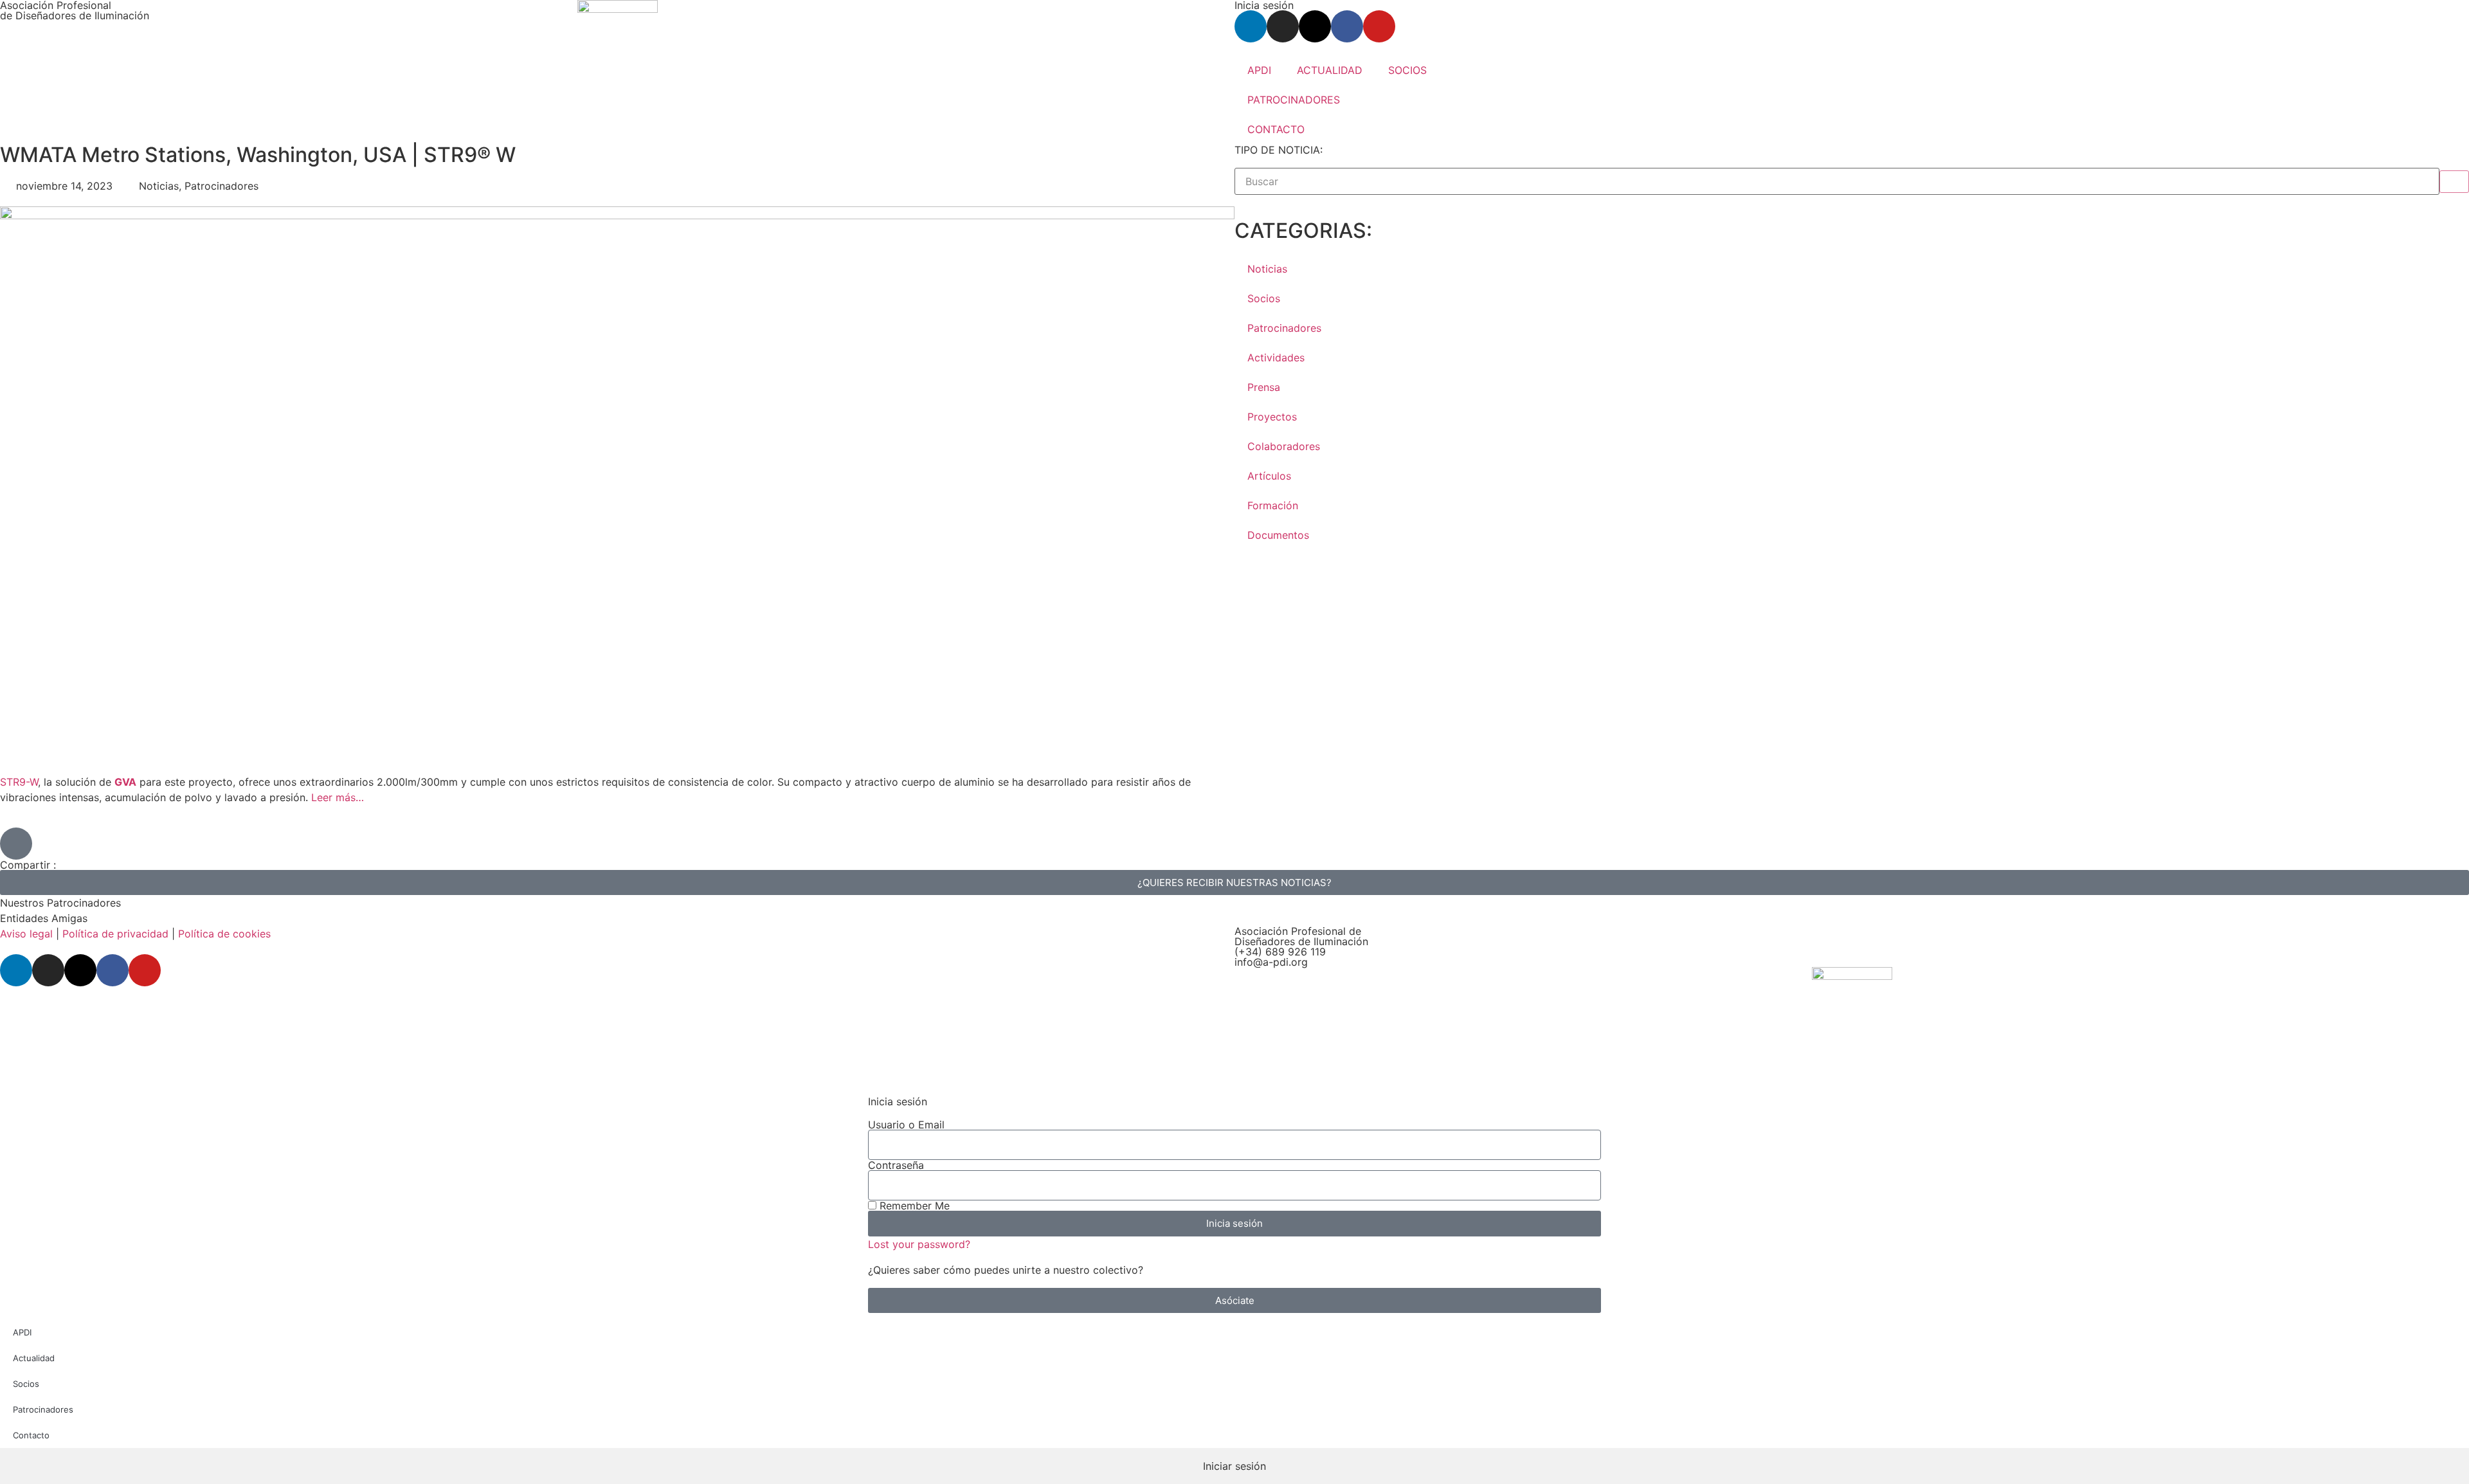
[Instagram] (1283, 26)
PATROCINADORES (1294, 100)
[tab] (1234, 1466)
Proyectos (1272, 417)
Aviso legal (26, 934)
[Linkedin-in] (1251, 26)
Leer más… (338, 797)
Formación (1273, 505)
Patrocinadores (1284, 328)
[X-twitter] (1315, 26)
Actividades (1276, 357)
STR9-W (19, 782)
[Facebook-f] (1347, 26)
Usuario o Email (906, 1125)
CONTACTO (1276, 129)
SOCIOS (1407, 70)
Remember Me (913, 1206)
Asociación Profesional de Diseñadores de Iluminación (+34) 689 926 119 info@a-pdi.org (1301, 946)
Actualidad (34, 1358)
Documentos (1278, 535)
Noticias (1267, 269)
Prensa (1264, 387)
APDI (1259, 70)
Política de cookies (224, 934)
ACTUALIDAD (1330, 70)
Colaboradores (1284, 446)
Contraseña (896, 1165)
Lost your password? (919, 1244)
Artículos (1269, 476)
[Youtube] (1379, 26)
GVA (125, 782)
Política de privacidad (115, 934)
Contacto (31, 1435)
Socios (1264, 298)
